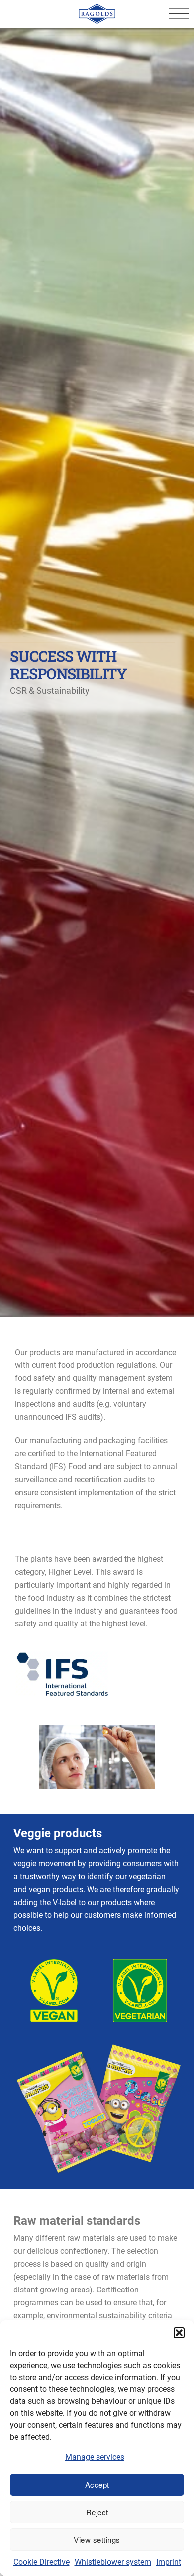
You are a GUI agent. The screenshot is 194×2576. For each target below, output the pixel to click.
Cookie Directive (42, 2562)
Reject (97, 2512)
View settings (97, 2539)
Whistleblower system (113, 2562)
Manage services (95, 2457)
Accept (97, 2485)
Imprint (169, 2562)
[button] (179, 2333)
